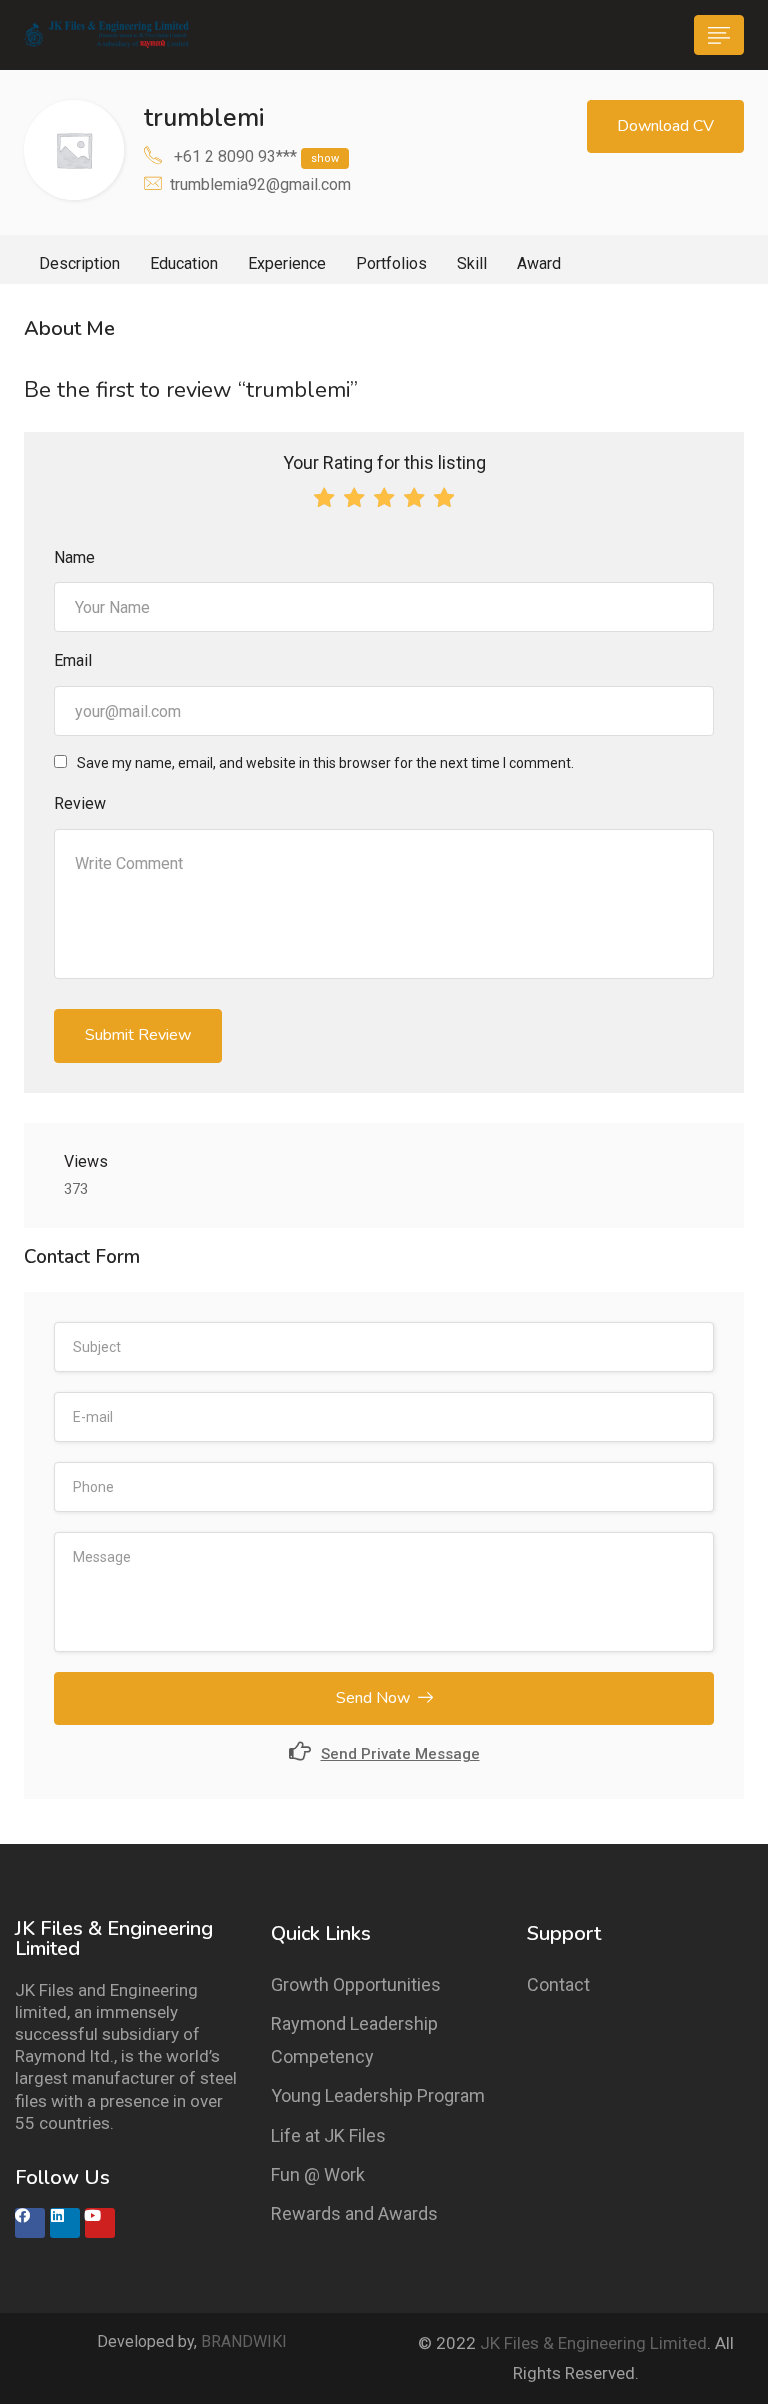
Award (539, 263)
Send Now (373, 1698)
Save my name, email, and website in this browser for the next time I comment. (325, 763)
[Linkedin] (65, 2223)
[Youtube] (100, 2223)
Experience (287, 263)
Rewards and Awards (354, 2213)
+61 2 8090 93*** (256, 156)
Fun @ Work (318, 2174)
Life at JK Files (328, 2135)
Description (79, 263)
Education (184, 263)
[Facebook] (30, 2223)
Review (80, 803)
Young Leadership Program (378, 2095)
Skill (472, 263)
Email (73, 660)
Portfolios (391, 263)
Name (74, 557)
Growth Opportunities (356, 1984)
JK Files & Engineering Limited (593, 2343)
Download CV (665, 126)
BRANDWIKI (244, 2341)
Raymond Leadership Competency (354, 2039)
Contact (558, 1984)
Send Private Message (400, 1754)
